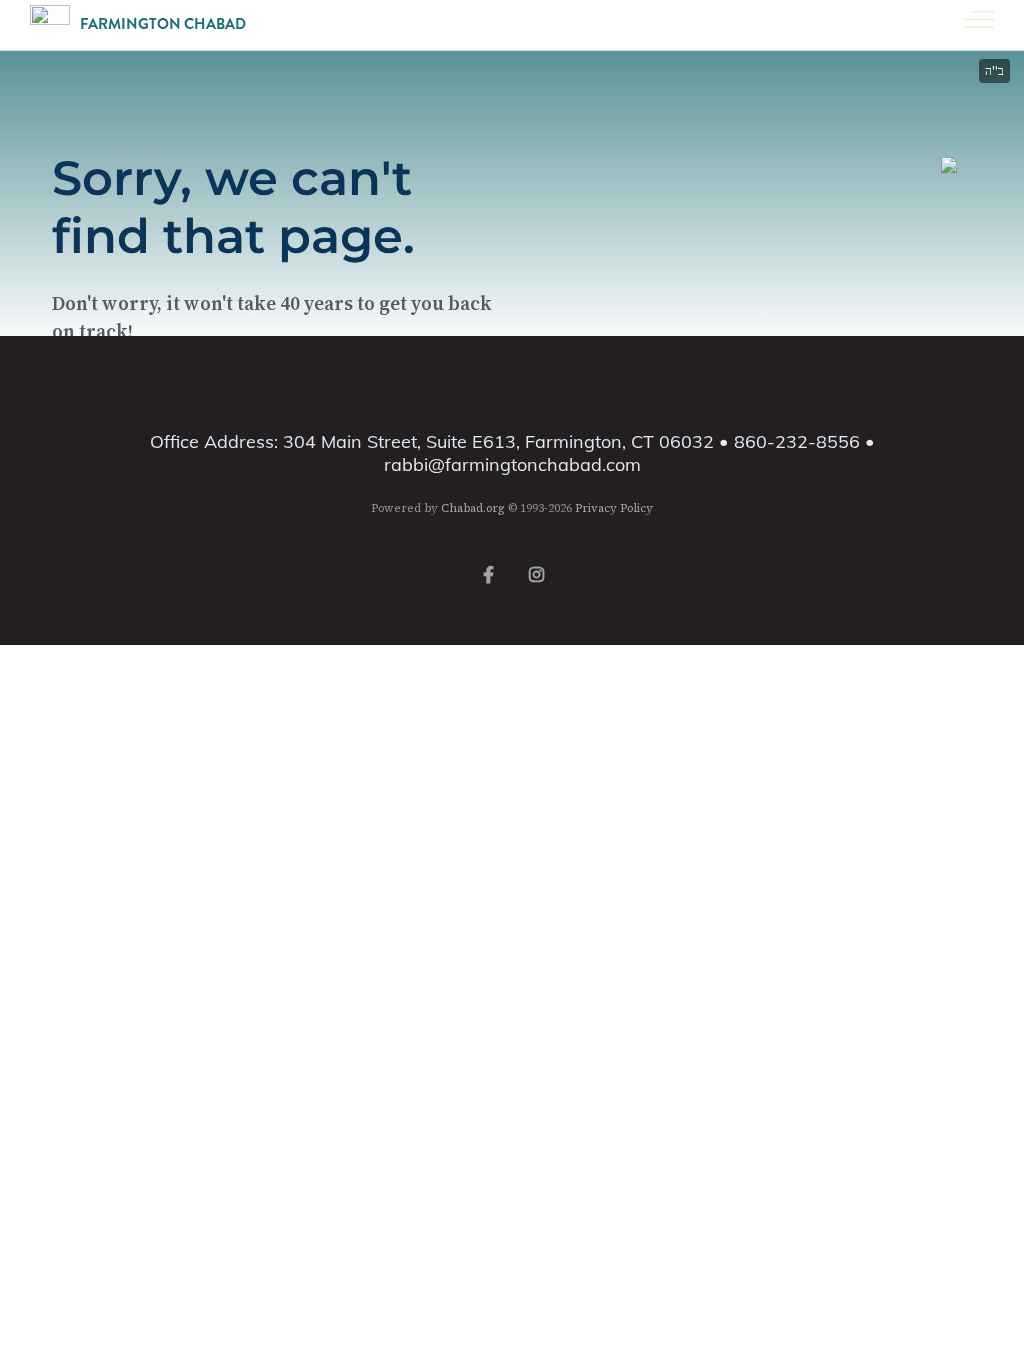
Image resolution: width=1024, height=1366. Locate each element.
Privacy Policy (614, 508)
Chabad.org (473, 508)
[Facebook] (488, 573)
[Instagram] (536, 573)
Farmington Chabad (163, 25)
